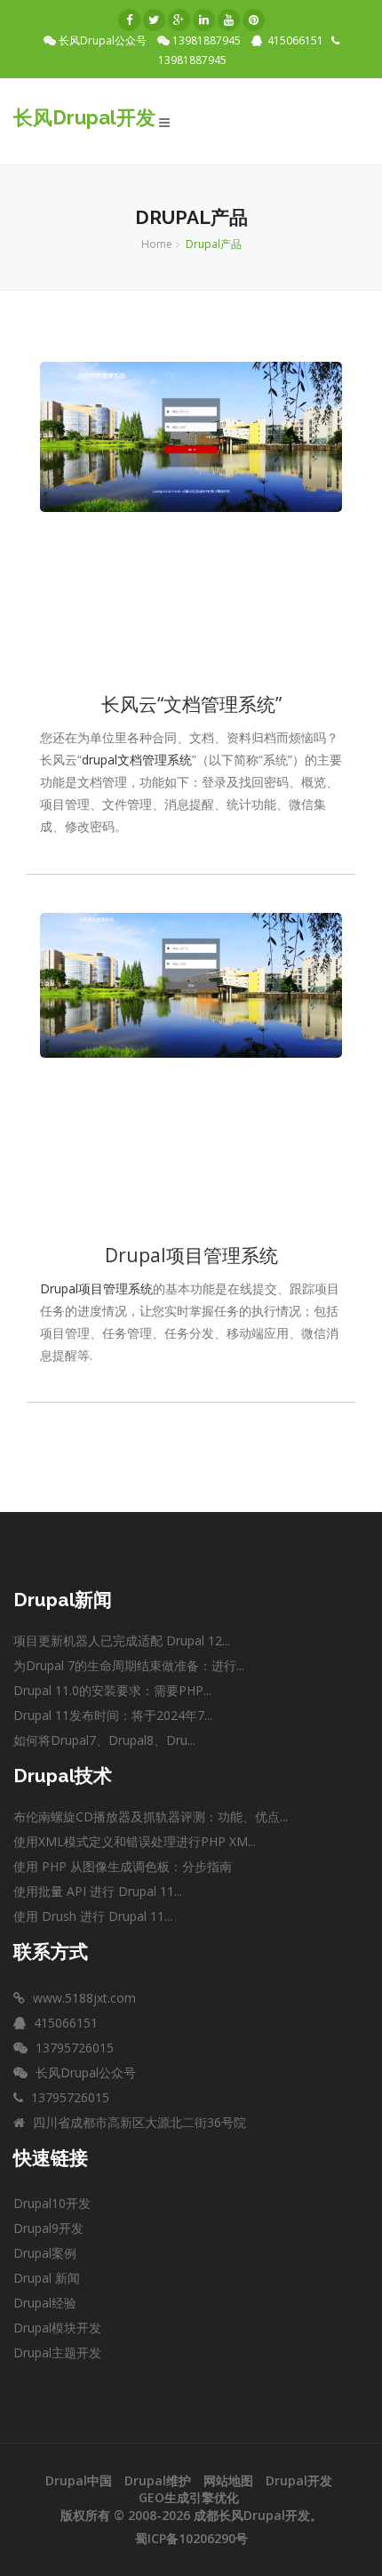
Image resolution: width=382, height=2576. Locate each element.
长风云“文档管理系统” (191, 704)
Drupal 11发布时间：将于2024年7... (113, 1715)
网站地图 (228, 2480)
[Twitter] (154, 20)
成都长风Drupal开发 (252, 2515)
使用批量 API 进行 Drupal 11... (98, 1891)
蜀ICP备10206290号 (191, 2538)
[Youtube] (229, 20)
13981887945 (209, 41)
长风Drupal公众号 (105, 41)
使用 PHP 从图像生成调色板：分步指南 (123, 1866)
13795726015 (73, 2048)
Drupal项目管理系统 (191, 1255)
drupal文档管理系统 (137, 760)
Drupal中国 (79, 2480)
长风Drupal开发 (84, 117)
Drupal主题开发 (57, 2352)
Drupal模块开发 (57, 2328)
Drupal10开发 (52, 2203)
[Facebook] (129, 20)
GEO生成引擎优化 (189, 2497)
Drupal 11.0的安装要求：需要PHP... (112, 1690)
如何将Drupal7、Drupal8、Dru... (104, 1740)
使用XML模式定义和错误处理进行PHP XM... (135, 1841)
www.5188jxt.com (83, 1998)
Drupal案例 (45, 2253)
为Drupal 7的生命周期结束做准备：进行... (129, 1665)
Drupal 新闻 (47, 2278)
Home (157, 244)
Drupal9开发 (48, 2228)
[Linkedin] (204, 20)
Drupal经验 (45, 2303)
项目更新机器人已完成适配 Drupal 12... (122, 1640)
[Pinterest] (254, 20)
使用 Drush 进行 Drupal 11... (93, 1916)
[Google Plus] (179, 20)
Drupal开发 (299, 2480)
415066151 (295, 40)
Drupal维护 (158, 2480)
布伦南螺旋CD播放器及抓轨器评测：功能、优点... (151, 1816)
